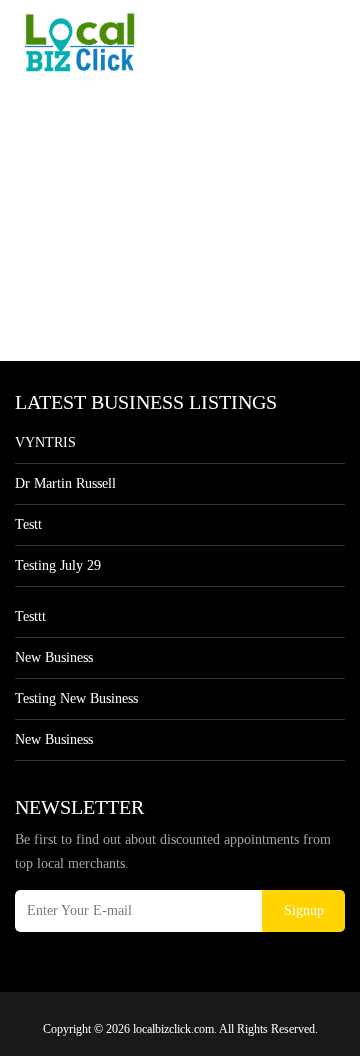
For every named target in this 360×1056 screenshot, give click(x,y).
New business (54, 657)
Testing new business (76, 698)
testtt (30, 616)
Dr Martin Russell (65, 483)
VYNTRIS (45, 442)
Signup (304, 910)
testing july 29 (58, 565)
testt (28, 524)
